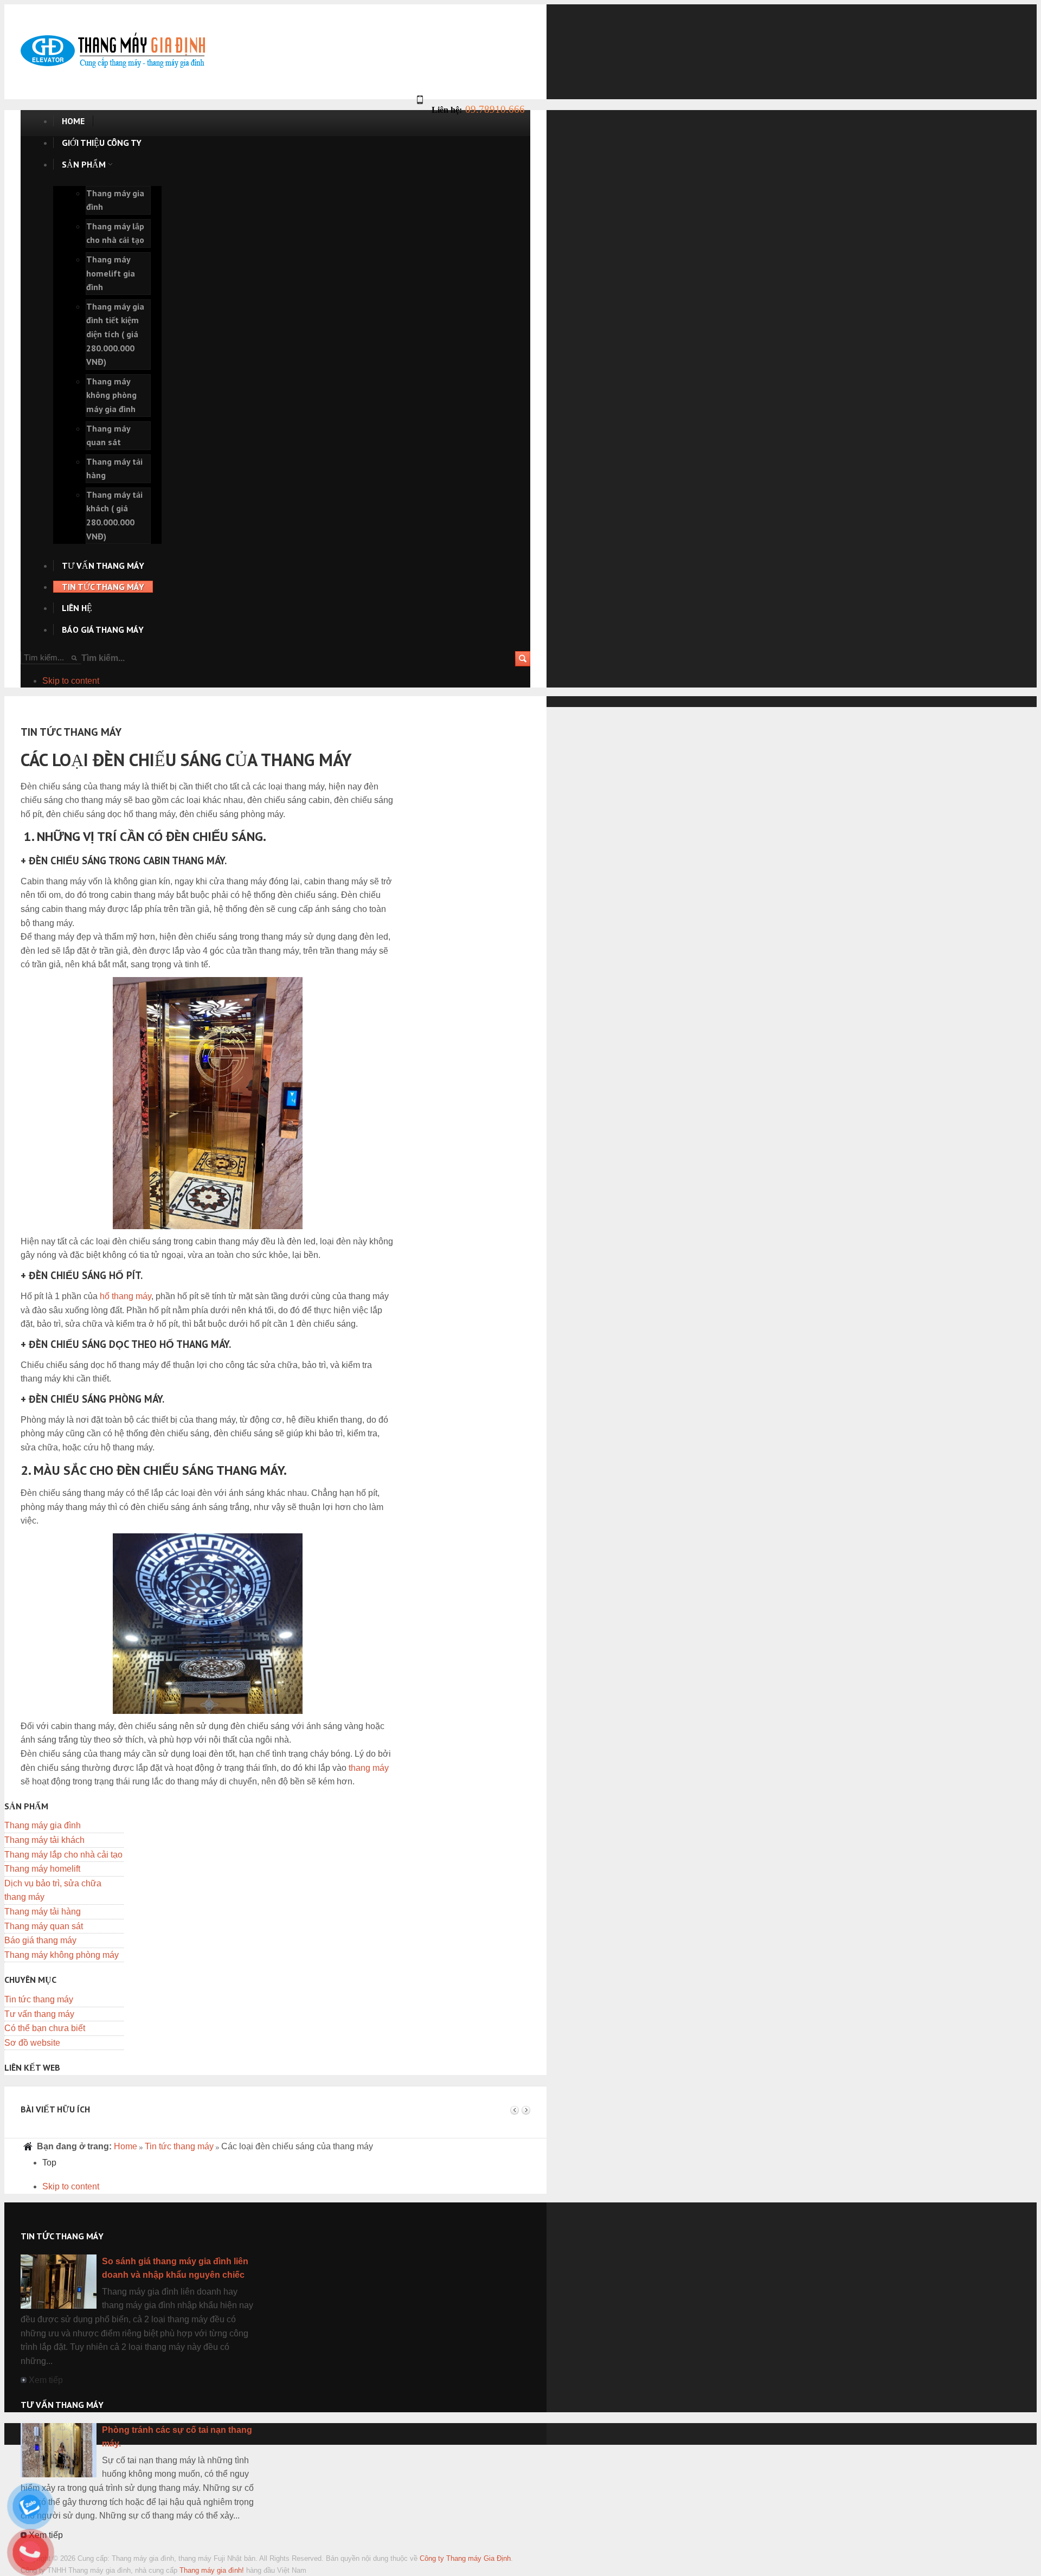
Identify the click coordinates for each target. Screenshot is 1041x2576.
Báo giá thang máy (40, 1940)
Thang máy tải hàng (43, 1912)
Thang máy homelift (42, 1869)
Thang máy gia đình (43, 1825)
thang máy (369, 1768)
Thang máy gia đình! (212, 2570)
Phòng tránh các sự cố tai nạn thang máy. (177, 2437)
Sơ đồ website (32, 2043)
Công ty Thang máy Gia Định (465, 2558)
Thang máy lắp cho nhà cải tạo (63, 1855)
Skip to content (71, 681)
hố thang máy (126, 1296)
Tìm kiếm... (103, 658)
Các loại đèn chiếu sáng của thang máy (186, 760)
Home (126, 2146)
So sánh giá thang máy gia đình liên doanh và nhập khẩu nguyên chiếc (175, 2268)
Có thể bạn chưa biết (45, 2028)
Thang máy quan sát (44, 1926)
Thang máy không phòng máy (62, 1955)
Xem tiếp (46, 2380)
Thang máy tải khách (44, 1840)
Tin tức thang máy (39, 1999)
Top (49, 2163)
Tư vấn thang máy (39, 2014)
